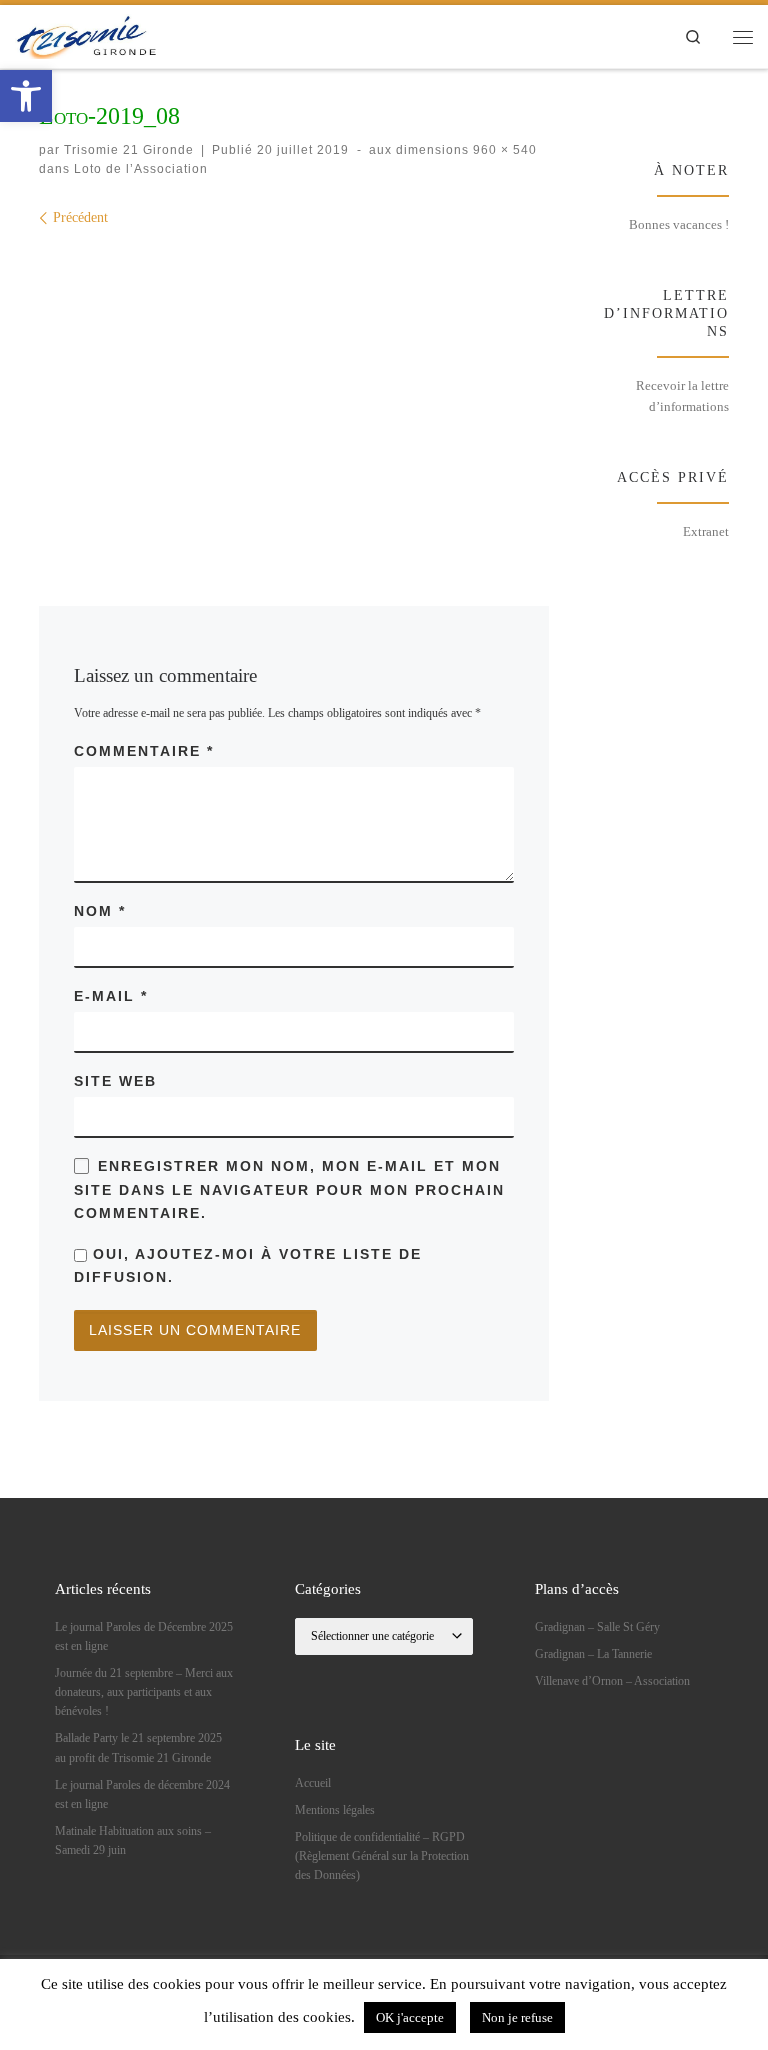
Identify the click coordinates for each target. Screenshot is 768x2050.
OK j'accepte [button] (410, 2017)
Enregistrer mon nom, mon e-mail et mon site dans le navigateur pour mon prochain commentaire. (289, 1190)
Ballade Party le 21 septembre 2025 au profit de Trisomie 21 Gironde (138, 1747)
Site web (115, 1081)
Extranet (706, 531)
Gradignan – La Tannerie (593, 1654)
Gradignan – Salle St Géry (597, 1627)
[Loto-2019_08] (294, 385)
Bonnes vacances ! (679, 224)
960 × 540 (503, 150)
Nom (100, 911)
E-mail (111, 996)
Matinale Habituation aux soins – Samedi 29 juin (133, 1840)
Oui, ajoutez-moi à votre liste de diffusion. (248, 1265)
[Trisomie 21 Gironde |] (88, 34)
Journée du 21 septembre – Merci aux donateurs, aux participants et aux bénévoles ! (144, 1692)
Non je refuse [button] (517, 2017)
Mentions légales (335, 1810)
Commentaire (144, 751)
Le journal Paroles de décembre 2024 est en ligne (142, 1794)
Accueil (313, 1783)
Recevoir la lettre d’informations (682, 395)
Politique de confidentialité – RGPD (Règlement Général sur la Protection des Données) (382, 1856)
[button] (26, 96)
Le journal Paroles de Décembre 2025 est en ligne (144, 1636)
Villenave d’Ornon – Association (612, 1681)
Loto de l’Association (139, 169)
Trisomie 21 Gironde (129, 150)
